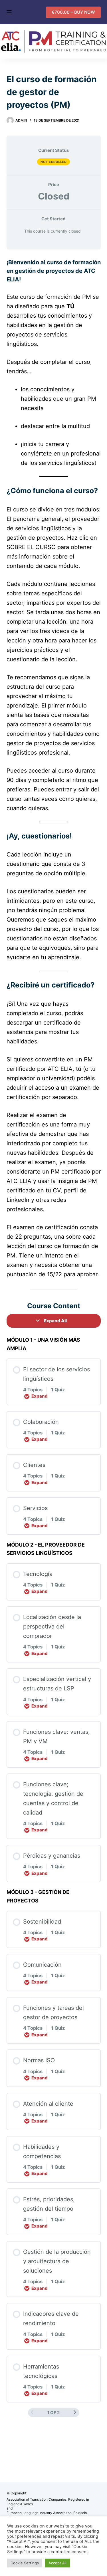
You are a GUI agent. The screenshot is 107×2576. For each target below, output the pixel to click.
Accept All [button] (57, 2563)
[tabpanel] (54, 774)
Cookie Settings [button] (25, 2563)
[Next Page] (75, 2412)
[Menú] (9, 12)
